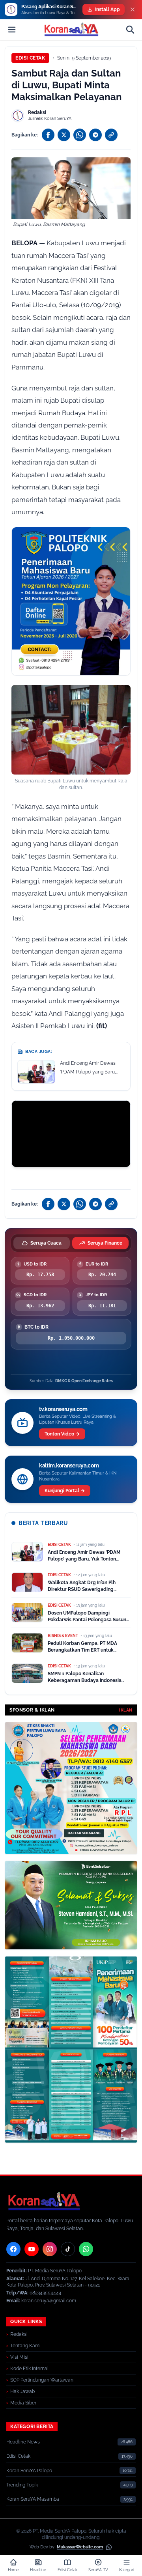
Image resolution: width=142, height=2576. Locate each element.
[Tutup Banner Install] (133, 9)
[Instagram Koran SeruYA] (50, 2249)
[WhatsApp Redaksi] (86, 2249)
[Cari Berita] (130, 30)
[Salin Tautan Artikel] (111, 135)
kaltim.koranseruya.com (69, 1465)
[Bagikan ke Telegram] (95, 135)
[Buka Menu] (12, 30)
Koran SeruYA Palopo (29, 2471)
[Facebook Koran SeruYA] (13, 2249)
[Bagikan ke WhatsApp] (80, 135)
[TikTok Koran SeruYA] (68, 2249)
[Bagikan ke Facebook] (48, 135)
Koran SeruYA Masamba (33, 2499)
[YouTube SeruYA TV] (32, 2249)
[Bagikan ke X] (64, 135)
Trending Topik (22, 2485)
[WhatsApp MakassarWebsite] (109, 2547)
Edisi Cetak (30, 58)
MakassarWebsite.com (80, 2547)
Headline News (23, 2442)
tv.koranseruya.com (63, 1409)
